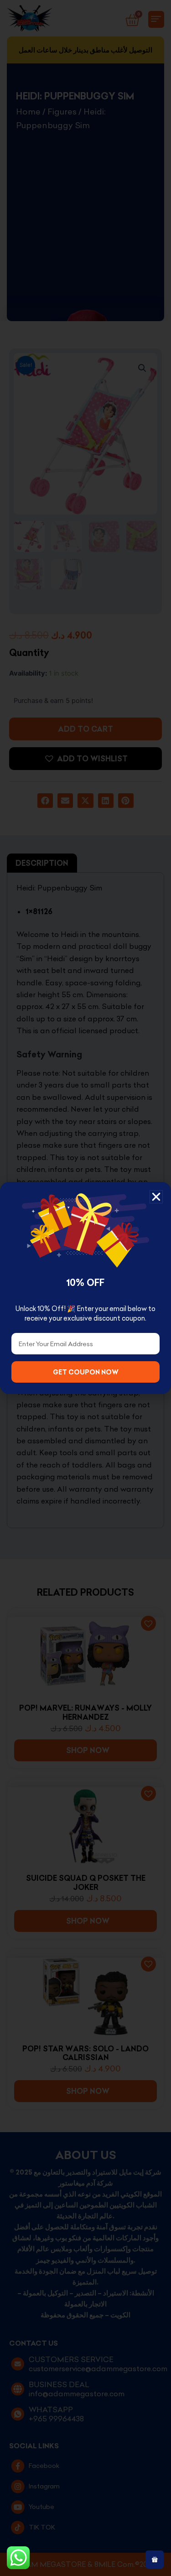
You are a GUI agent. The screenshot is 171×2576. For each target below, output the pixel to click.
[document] (85, 1288)
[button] (156, 1197)
